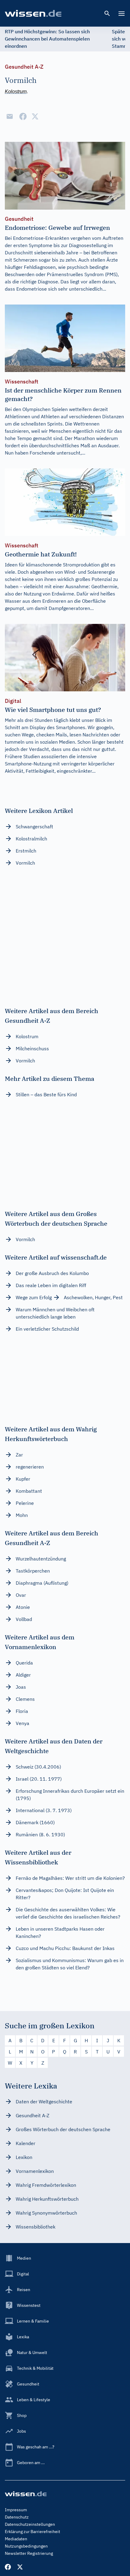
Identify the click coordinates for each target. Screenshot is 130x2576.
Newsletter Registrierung (29, 2553)
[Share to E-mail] (10, 116)
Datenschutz (17, 2517)
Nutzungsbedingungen (26, 2546)
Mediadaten (16, 2539)
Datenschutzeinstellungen (30, 2524)
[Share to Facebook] (23, 116)
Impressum (16, 2510)
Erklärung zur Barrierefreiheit (32, 2532)
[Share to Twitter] (35, 116)
